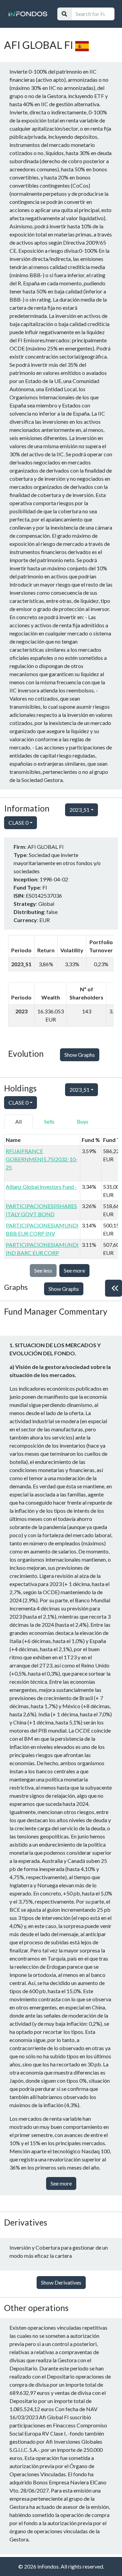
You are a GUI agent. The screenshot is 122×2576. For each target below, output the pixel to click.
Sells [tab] (49, 1121)
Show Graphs (80, 1055)
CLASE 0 (18, 823)
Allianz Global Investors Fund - (41, 1187)
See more (74, 1270)
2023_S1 (79, 810)
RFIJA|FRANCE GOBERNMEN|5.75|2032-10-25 (42, 1159)
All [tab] (18, 1121)
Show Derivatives (61, 2282)
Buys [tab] (83, 1121)
